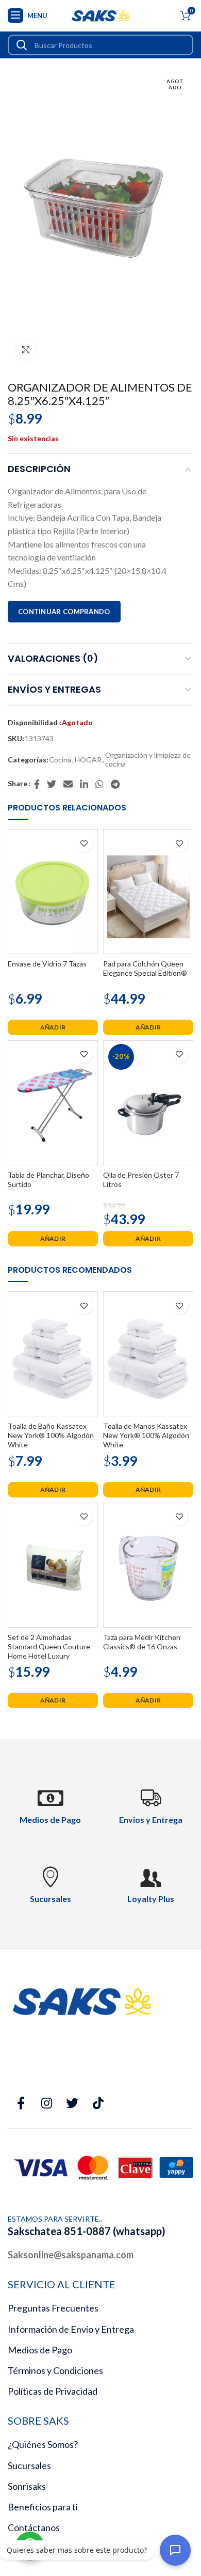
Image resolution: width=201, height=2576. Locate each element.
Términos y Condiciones (55, 2370)
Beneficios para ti (43, 2507)
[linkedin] (85, 784)
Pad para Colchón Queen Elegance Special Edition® (145, 968)
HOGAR (88, 760)
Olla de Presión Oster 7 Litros (141, 1180)
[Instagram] (46, 2103)
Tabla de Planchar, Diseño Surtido (48, 1180)
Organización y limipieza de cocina (148, 760)
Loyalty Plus (151, 1899)
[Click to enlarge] (26, 350)
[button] (53, 1027)
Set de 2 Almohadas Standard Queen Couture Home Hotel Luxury (49, 1646)
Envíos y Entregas (54, 689)
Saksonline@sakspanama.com (71, 2255)
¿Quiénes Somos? (43, 2444)
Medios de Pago (40, 2350)
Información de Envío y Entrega (71, 2329)
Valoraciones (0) (53, 658)
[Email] (69, 784)
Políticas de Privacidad (53, 2391)
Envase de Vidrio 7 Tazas (47, 964)
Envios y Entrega (151, 1820)
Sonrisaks (27, 2486)
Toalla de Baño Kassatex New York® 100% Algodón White (51, 1435)
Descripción (39, 469)
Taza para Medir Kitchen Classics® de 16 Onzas (142, 1642)
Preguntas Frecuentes (53, 2308)
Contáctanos (34, 2527)
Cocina (60, 760)
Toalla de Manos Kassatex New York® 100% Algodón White (146, 1435)
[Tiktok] (98, 2103)
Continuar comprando (64, 612)
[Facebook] (37, 784)
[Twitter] (52, 784)
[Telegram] (116, 784)
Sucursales (29, 2465)
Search (22, 45)
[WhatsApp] (100, 784)
